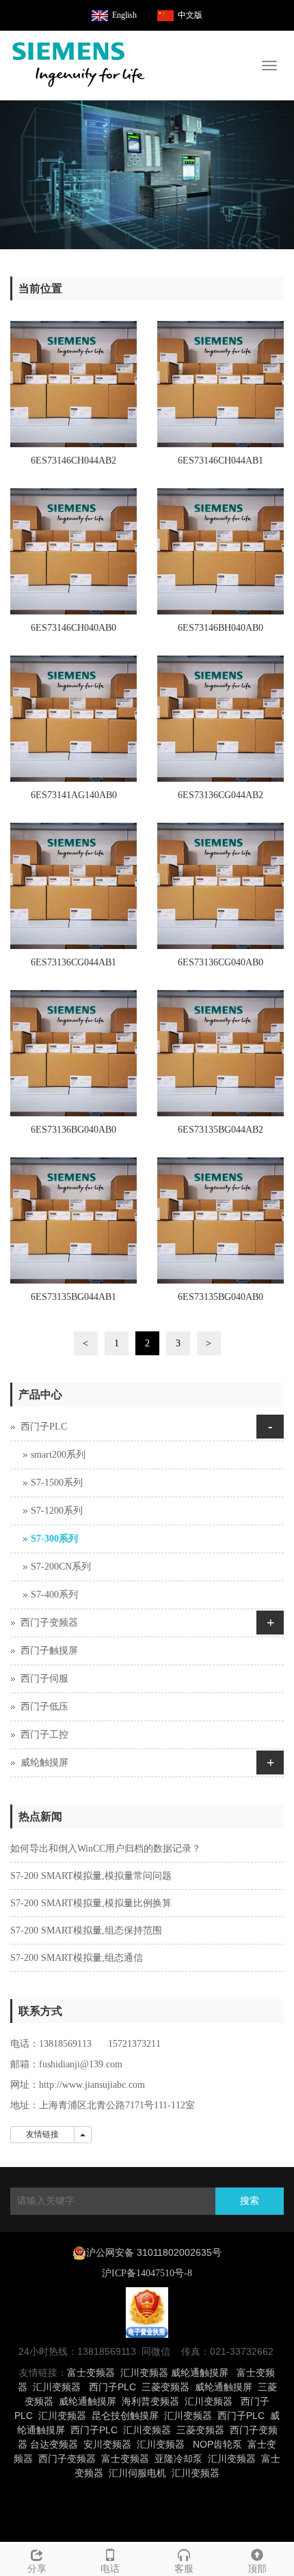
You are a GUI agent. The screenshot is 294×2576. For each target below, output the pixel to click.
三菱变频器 (165, 2387)
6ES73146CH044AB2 (73, 461)
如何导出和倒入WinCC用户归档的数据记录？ (106, 1849)
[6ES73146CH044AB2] (73, 384)
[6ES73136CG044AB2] (220, 719)
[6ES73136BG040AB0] (73, 1053)
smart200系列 (58, 1455)
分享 (37, 2569)
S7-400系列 (54, 1595)
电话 (110, 2569)
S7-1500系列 (57, 1483)
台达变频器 (54, 2444)
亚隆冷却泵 (178, 2459)
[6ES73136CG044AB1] (73, 886)
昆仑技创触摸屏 (125, 2416)
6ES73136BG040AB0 (73, 1130)
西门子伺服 (44, 1679)
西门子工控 (44, 1735)
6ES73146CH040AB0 (73, 628)
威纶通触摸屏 (200, 2373)
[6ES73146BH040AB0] (220, 551)
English (124, 15)
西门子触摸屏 (49, 1651)
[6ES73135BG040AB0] (220, 1220)
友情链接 (42, 2134)
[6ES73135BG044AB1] (73, 1220)
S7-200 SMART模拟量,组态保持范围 (86, 1930)
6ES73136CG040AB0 (220, 962)
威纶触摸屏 (44, 1763)
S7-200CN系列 (61, 1567)
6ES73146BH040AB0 (220, 628)
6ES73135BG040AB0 (220, 1297)
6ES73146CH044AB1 (220, 461)
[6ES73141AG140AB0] (73, 719)
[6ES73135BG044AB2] (220, 1053)
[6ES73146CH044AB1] (220, 384)
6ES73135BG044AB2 (220, 1130)
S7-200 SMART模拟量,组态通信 (77, 1958)
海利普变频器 (150, 2401)
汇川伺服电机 (137, 2473)
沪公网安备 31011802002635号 (154, 2252)
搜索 (250, 2201)
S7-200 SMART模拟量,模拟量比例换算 (91, 1903)
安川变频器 (107, 2444)
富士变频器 (91, 2373)
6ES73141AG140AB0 (74, 795)
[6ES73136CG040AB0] (220, 886)
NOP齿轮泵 (217, 2444)
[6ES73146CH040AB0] (73, 551)
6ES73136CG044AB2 (220, 795)
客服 (184, 2569)
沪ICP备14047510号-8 (147, 2273)
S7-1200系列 (57, 1511)
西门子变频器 (49, 1623)
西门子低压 (44, 1707)
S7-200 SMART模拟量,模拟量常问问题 (91, 1876)
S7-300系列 (54, 1539)
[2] (147, 175)
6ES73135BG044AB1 (73, 1297)
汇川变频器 (144, 2373)
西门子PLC (44, 1427)
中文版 (190, 15)
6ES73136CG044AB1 (73, 962)
